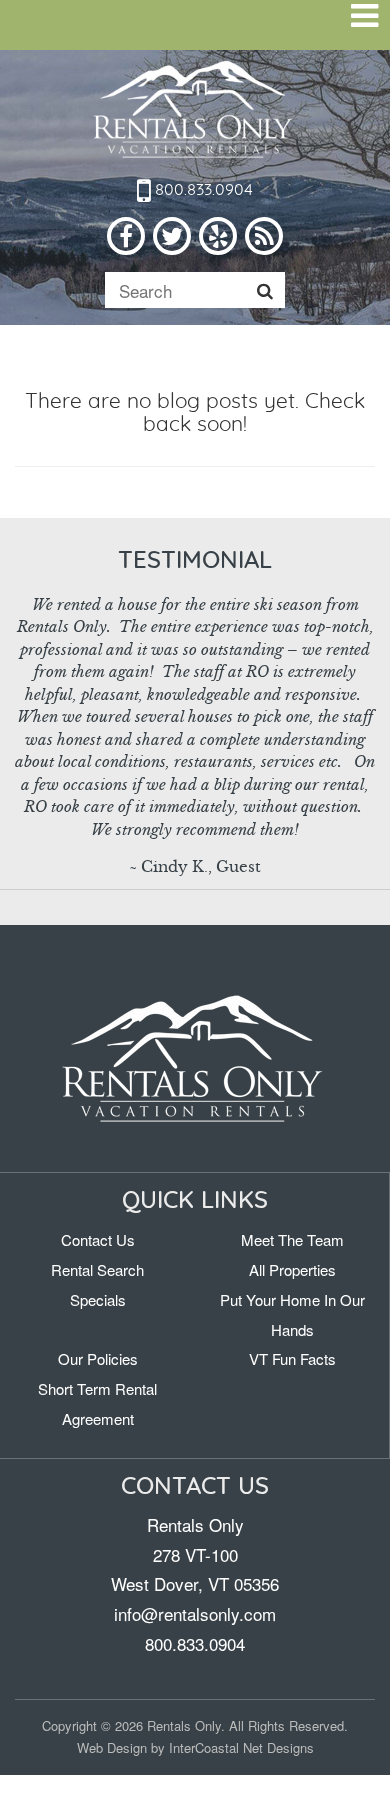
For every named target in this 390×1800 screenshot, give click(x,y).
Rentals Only (195, 111)
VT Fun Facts (292, 1358)
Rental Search (97, 1269)
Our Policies (98, 1358)
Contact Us (98, 1239)
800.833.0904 (202, 190)
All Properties (292, 1269)
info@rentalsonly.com (195, 1613)
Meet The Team (292, 1239)
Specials (98, 1299)
